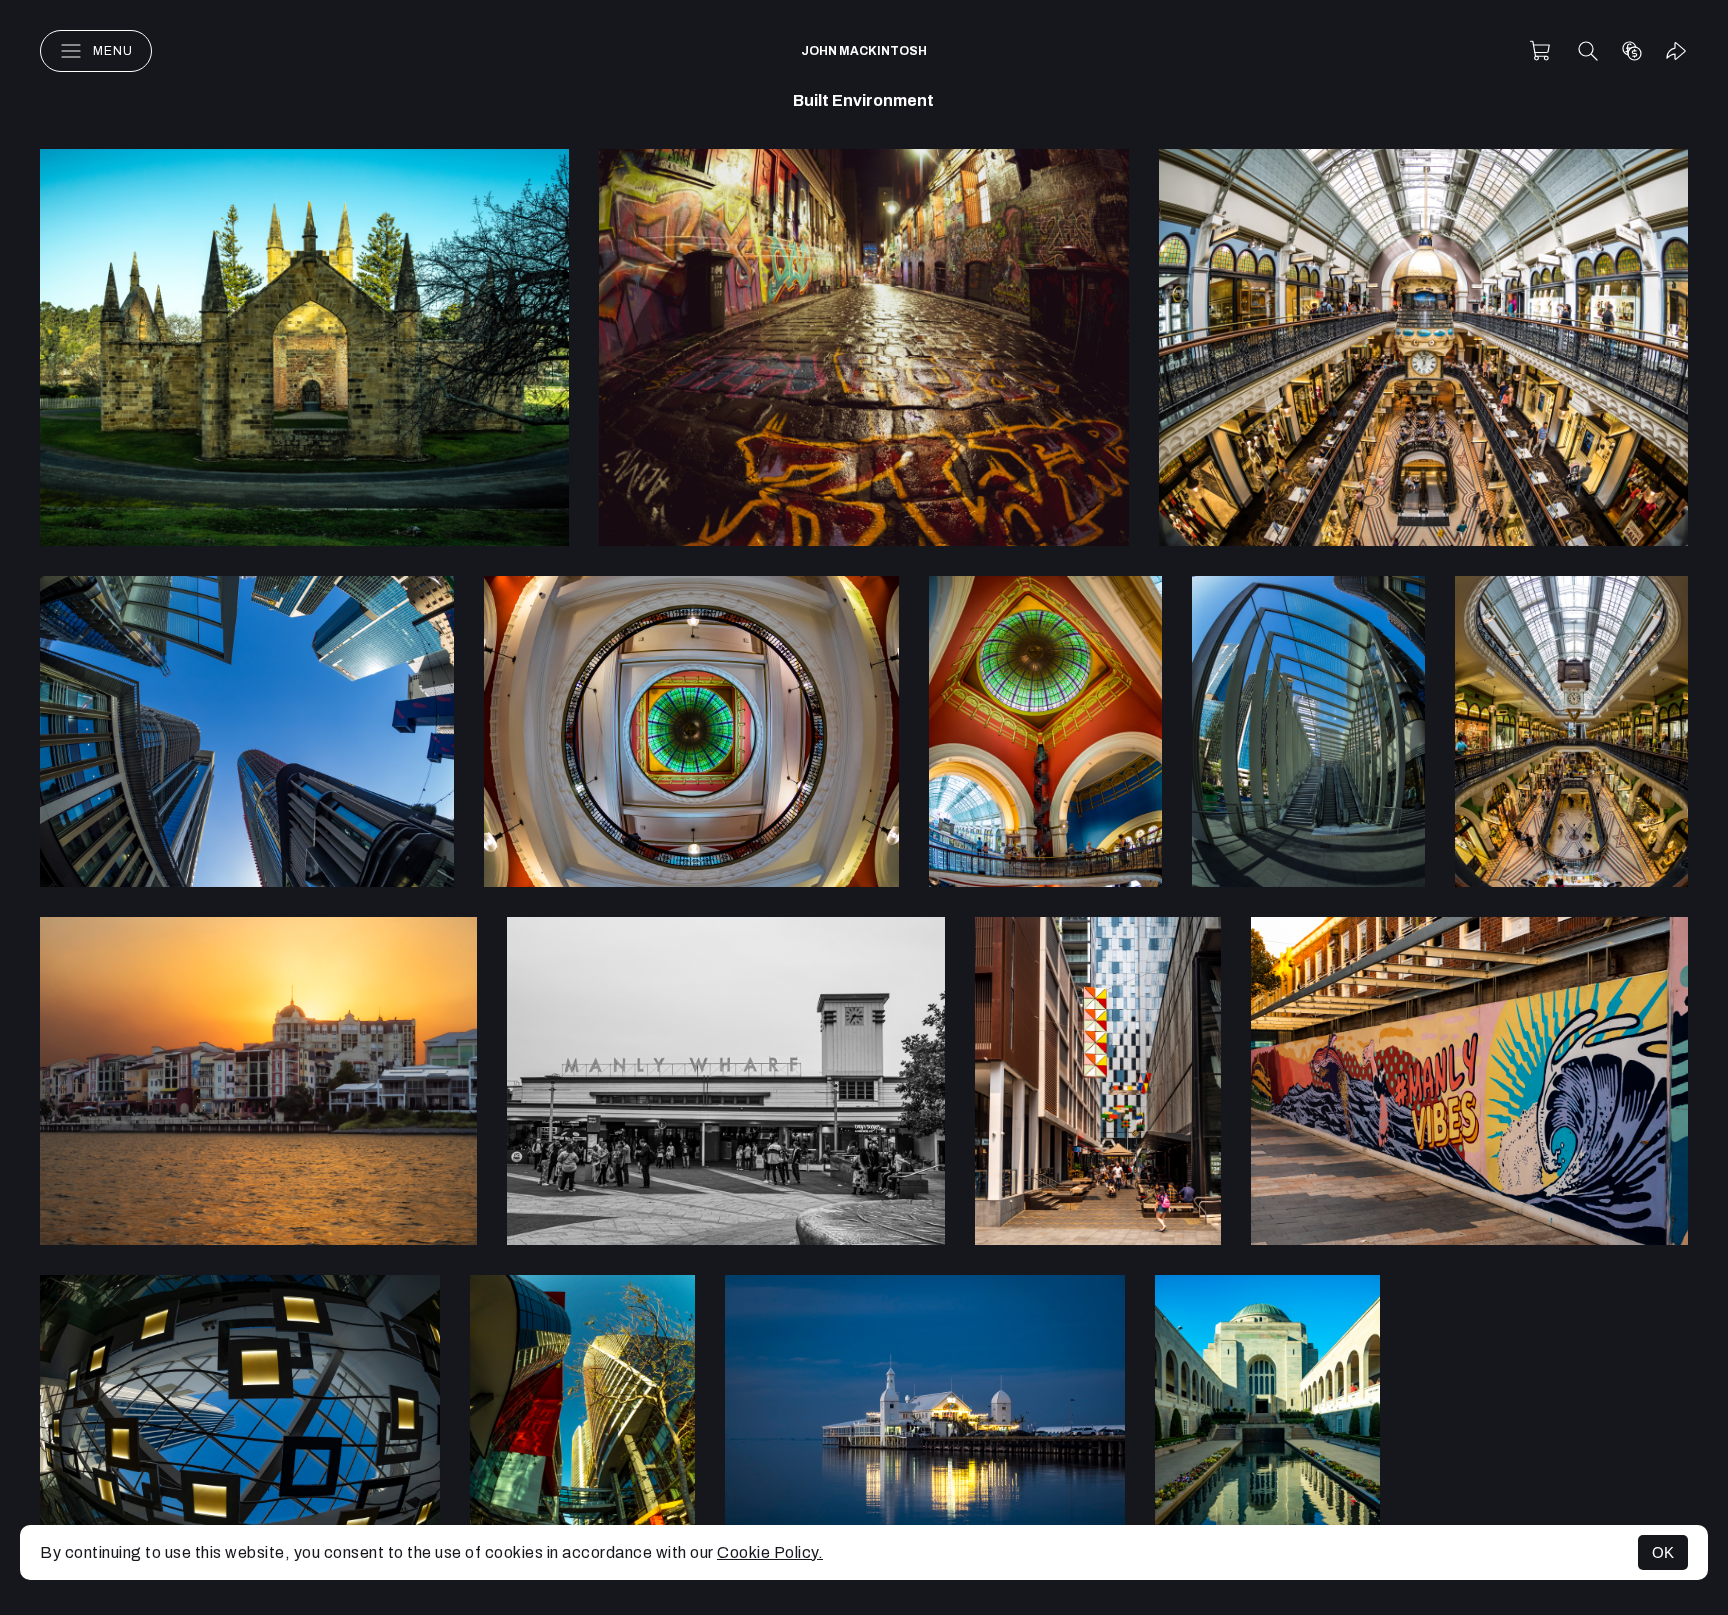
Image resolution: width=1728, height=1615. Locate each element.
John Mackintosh (864, 51)
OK (1663, 1552)
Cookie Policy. (770, 1552)
